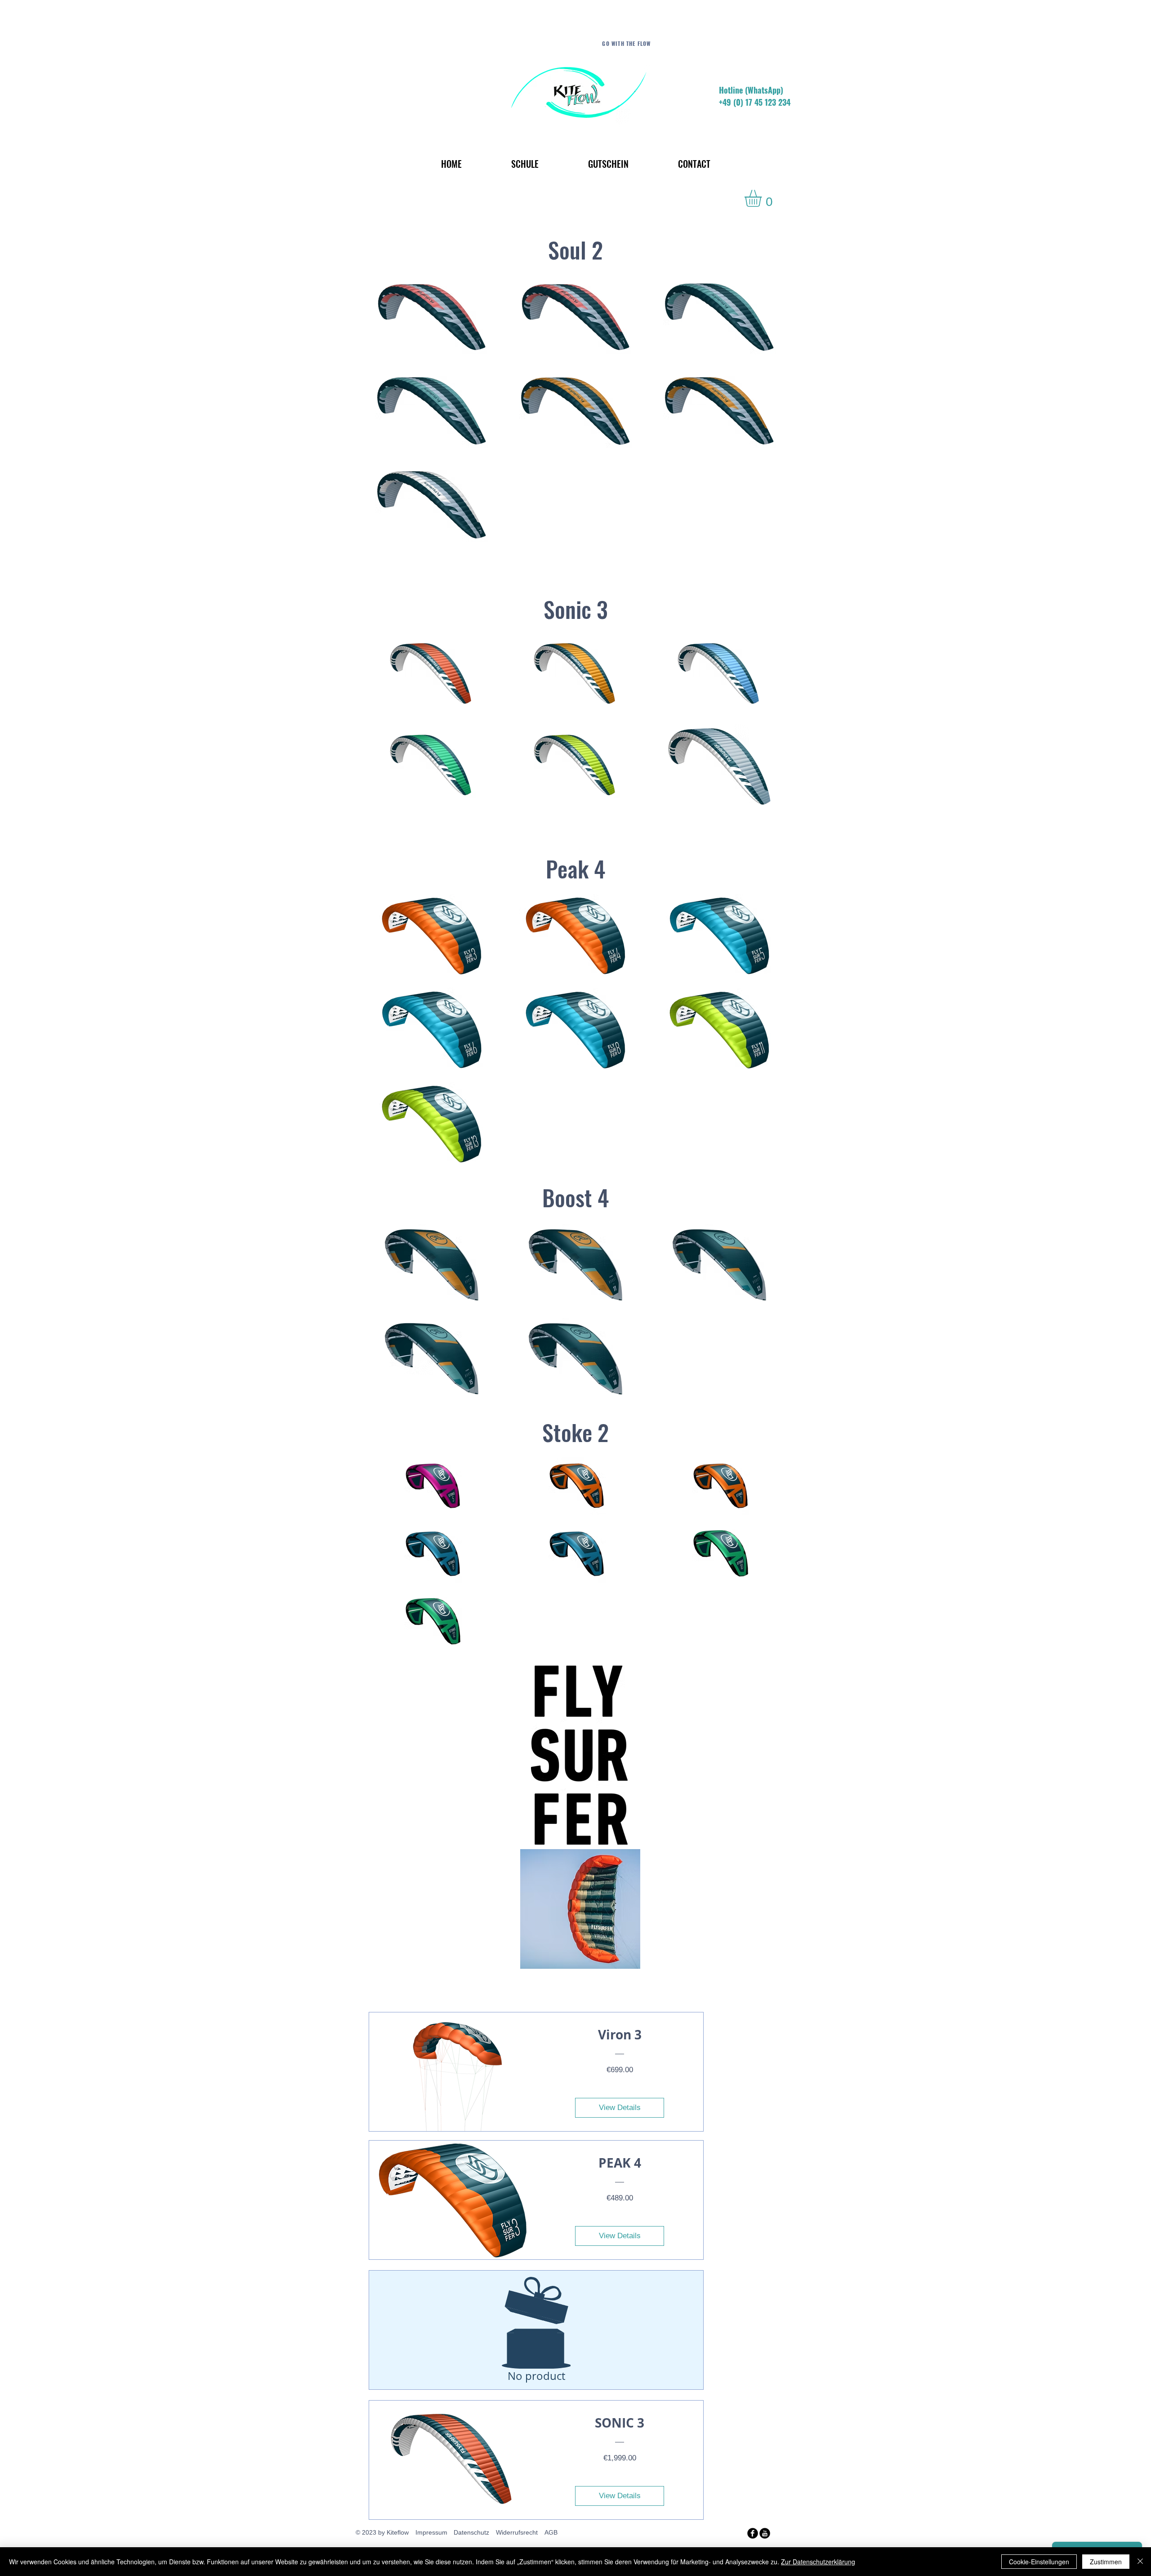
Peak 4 (575, 868)
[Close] (1140, 2562)
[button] (763, 198)
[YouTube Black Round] (765, 2533)
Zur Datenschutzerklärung (818, 2562)
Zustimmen (1106, 2562)
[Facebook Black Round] (753, 2533)
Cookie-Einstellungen (1039, 2562)
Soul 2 (575, 249)
